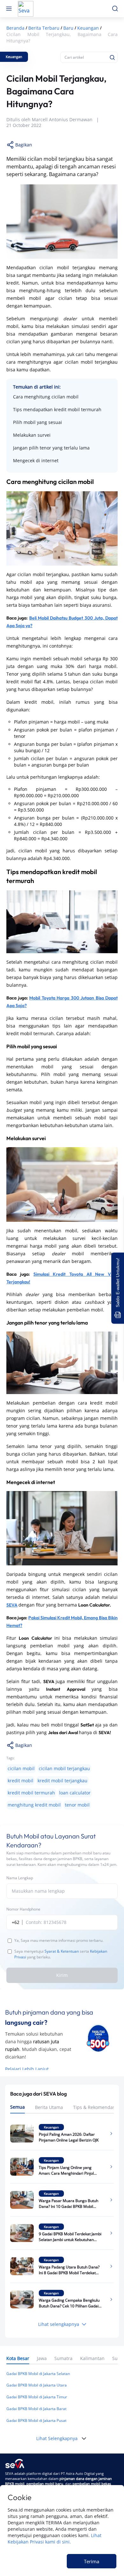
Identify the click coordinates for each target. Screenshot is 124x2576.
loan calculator (75, 1793)
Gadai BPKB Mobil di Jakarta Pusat (36, 2420)
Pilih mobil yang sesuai (38, 422)
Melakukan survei (32, 435)
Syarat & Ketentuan (62, 1951)
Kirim (62, 1975)
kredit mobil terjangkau (62, 1781)
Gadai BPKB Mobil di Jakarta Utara (37, 2385)
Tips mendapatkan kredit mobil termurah (57, 409)
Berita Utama (49, 2107)
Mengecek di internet (36, 460)
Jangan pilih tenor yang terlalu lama (51, 448)
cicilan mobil (21, 1768)
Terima (92, 2561)
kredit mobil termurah (31, 1793)
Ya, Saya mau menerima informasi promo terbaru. (59, 1940)
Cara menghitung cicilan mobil (46, 397)
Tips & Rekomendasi (95, 2107)
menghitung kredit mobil (34, 1805)
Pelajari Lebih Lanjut (27, 2069)
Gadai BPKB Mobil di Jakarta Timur (37, 2397)
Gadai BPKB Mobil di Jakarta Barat (36, 2409)
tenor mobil (77, 1805)
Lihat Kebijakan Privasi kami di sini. (55, 2539)
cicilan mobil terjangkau (64, 1768)
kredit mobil (21, 1781)
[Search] (112, 57)
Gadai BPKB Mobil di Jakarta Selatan (38, 2374)
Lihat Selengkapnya (57, 2438)
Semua (17, 2107)
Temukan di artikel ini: (37, 387)
